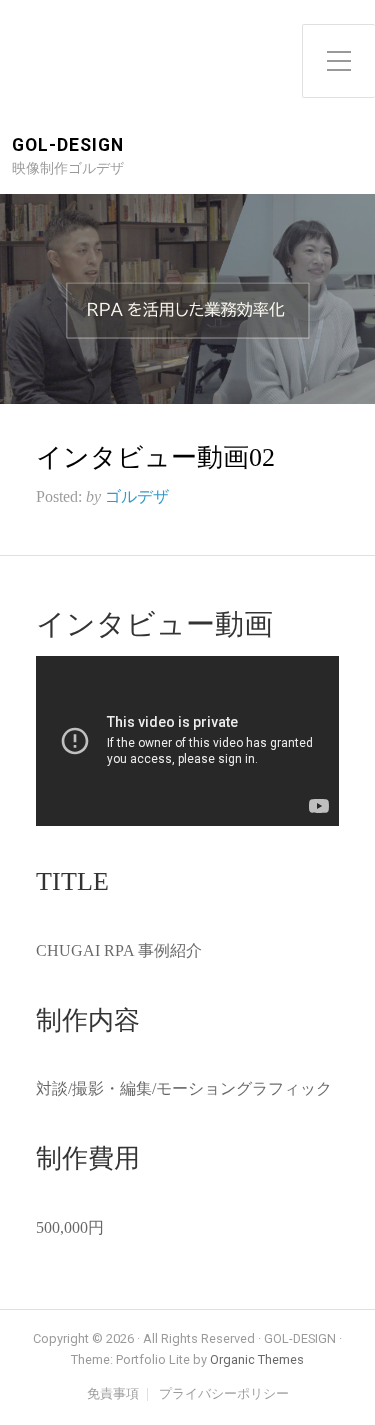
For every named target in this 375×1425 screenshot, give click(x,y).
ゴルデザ (137, 496)
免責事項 (113, 1394)
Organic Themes (257, 1359)
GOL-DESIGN (68, 145)
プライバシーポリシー (224, 1394)
